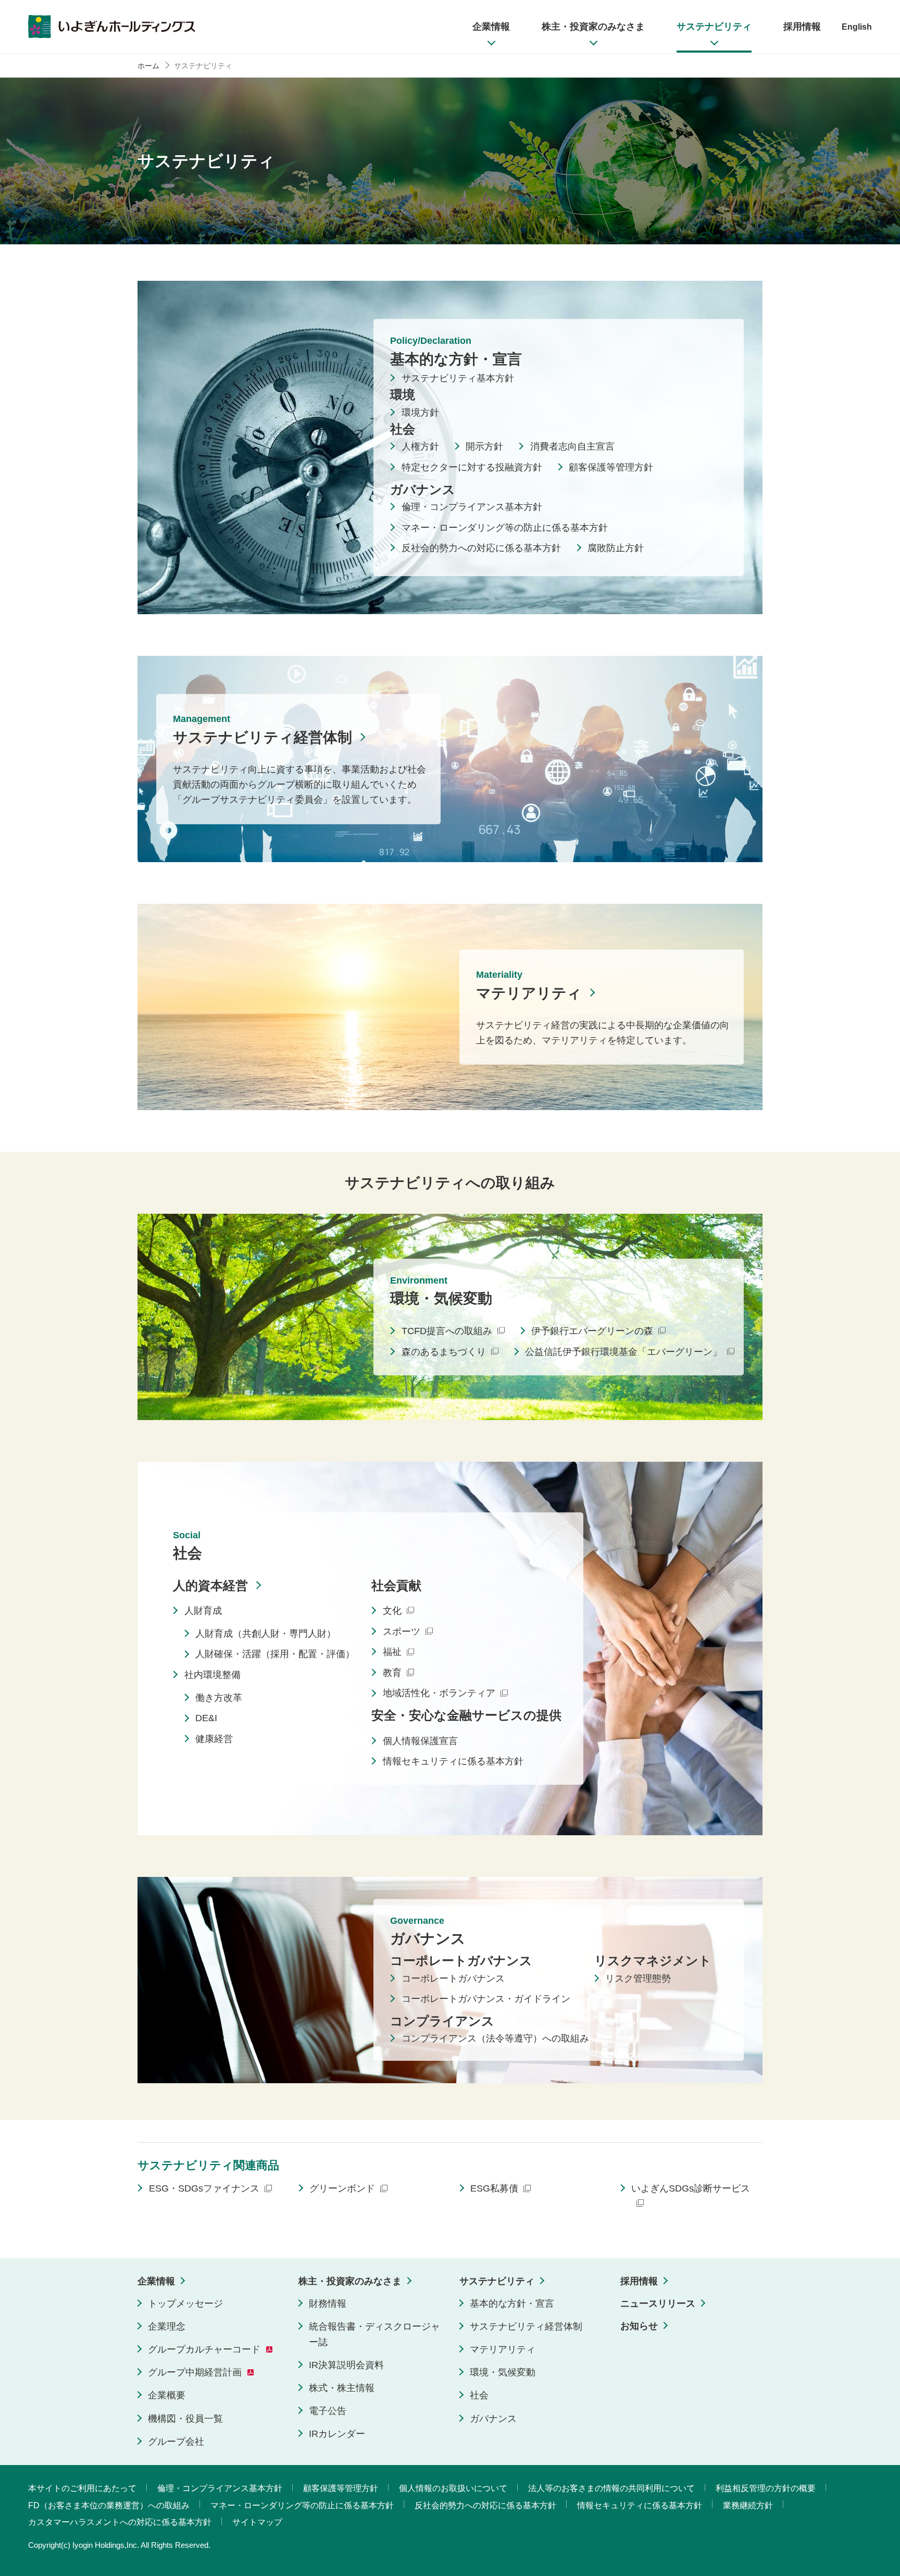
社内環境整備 (213, 1675)
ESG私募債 (494, 2188)
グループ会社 (176, 2442)
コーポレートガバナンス (453, 1978)
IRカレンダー (337, 2434)
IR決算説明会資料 (346, 2365)
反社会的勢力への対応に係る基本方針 (481, 548)
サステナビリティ (497, 2281)
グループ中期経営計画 (195, 2372)
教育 (392, 1673)
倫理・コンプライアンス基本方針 (472, 507)
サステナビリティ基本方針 (458, 379)
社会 (479, 2395)
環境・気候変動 (503, 2372)
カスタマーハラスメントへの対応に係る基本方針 (120, 2522)
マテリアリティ (529, 993)
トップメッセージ (185, 2304)
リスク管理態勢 (638, 1978)
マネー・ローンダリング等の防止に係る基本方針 (505, 528)
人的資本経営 (210, 1585)
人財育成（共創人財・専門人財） (266, 1634)
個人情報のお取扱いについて (453, 2488)
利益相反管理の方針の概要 (766, 2488)
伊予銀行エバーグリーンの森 (592, 1331)
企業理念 (167, 2326)
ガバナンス (493, 2419)
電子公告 (328, 2411)
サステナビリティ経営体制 (262, 737)
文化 (392, 1611)
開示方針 (484, 446)
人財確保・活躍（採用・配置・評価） (275, 1654)
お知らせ (639, 2326)
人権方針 (420, 446)
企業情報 (156, 2281)
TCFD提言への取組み (447, 1331)
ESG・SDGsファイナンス (204, 2188)
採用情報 (639, 2281)
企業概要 (167, 2395)
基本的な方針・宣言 (512, 2304)
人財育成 (203, 1611)
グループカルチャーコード (204, 2349)
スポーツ (402, 1632)
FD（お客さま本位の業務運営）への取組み (109, 2505)
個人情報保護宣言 (420, 1741)
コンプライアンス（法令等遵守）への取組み (495, 2039)
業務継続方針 (748, 2505)
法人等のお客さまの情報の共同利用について (611, 2488)
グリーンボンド (342, 2188)
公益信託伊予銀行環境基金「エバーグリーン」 (623, 1352)
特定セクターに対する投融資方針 (472, 467)
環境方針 (420, 413)
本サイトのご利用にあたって (82, 2488)
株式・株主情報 (342, 2388)
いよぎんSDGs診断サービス (691, 2188)
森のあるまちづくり (444, 1352)
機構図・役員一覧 (185, 2419)
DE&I (206, 1719)
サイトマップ (257, 2522)
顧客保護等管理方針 (611, 467)
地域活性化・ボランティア (439, 1694)
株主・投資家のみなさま (350, 2281)
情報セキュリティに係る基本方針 (453, 1762)
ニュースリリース (658, 2304)
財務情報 (328, 2304)
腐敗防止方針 (616, 548)
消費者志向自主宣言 (572, 446)
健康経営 (214, 1739)
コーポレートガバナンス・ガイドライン (486, 1999)
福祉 (392, 1652)
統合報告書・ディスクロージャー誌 (374, 2334)
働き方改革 (219, 1698)
